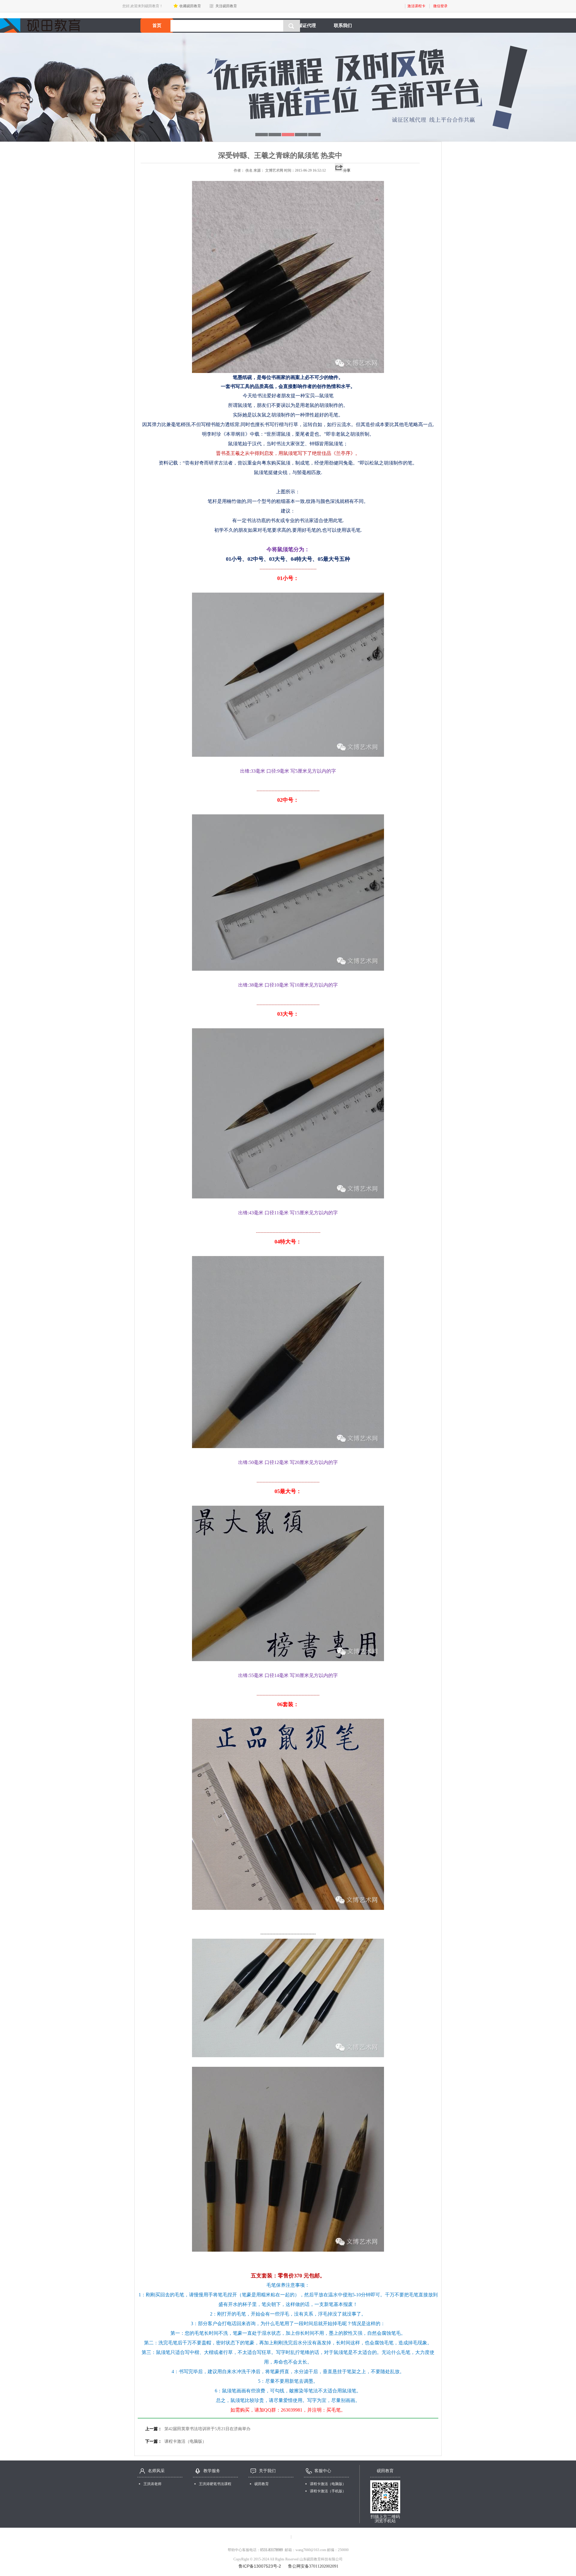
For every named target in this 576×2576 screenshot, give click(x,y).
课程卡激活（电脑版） (185, 2441)
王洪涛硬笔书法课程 (215, 2484)
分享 (347, 170)
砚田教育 (262, 2484)
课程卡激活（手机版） (328, 2491)
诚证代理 (307, 26)
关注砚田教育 (226, 6)
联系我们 (343, 26)
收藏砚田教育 (190, 6)
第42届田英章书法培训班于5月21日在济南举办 (207, 2429)
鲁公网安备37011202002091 (313, 2566)
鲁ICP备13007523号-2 (260, 2566)
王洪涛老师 (152, 2484)
